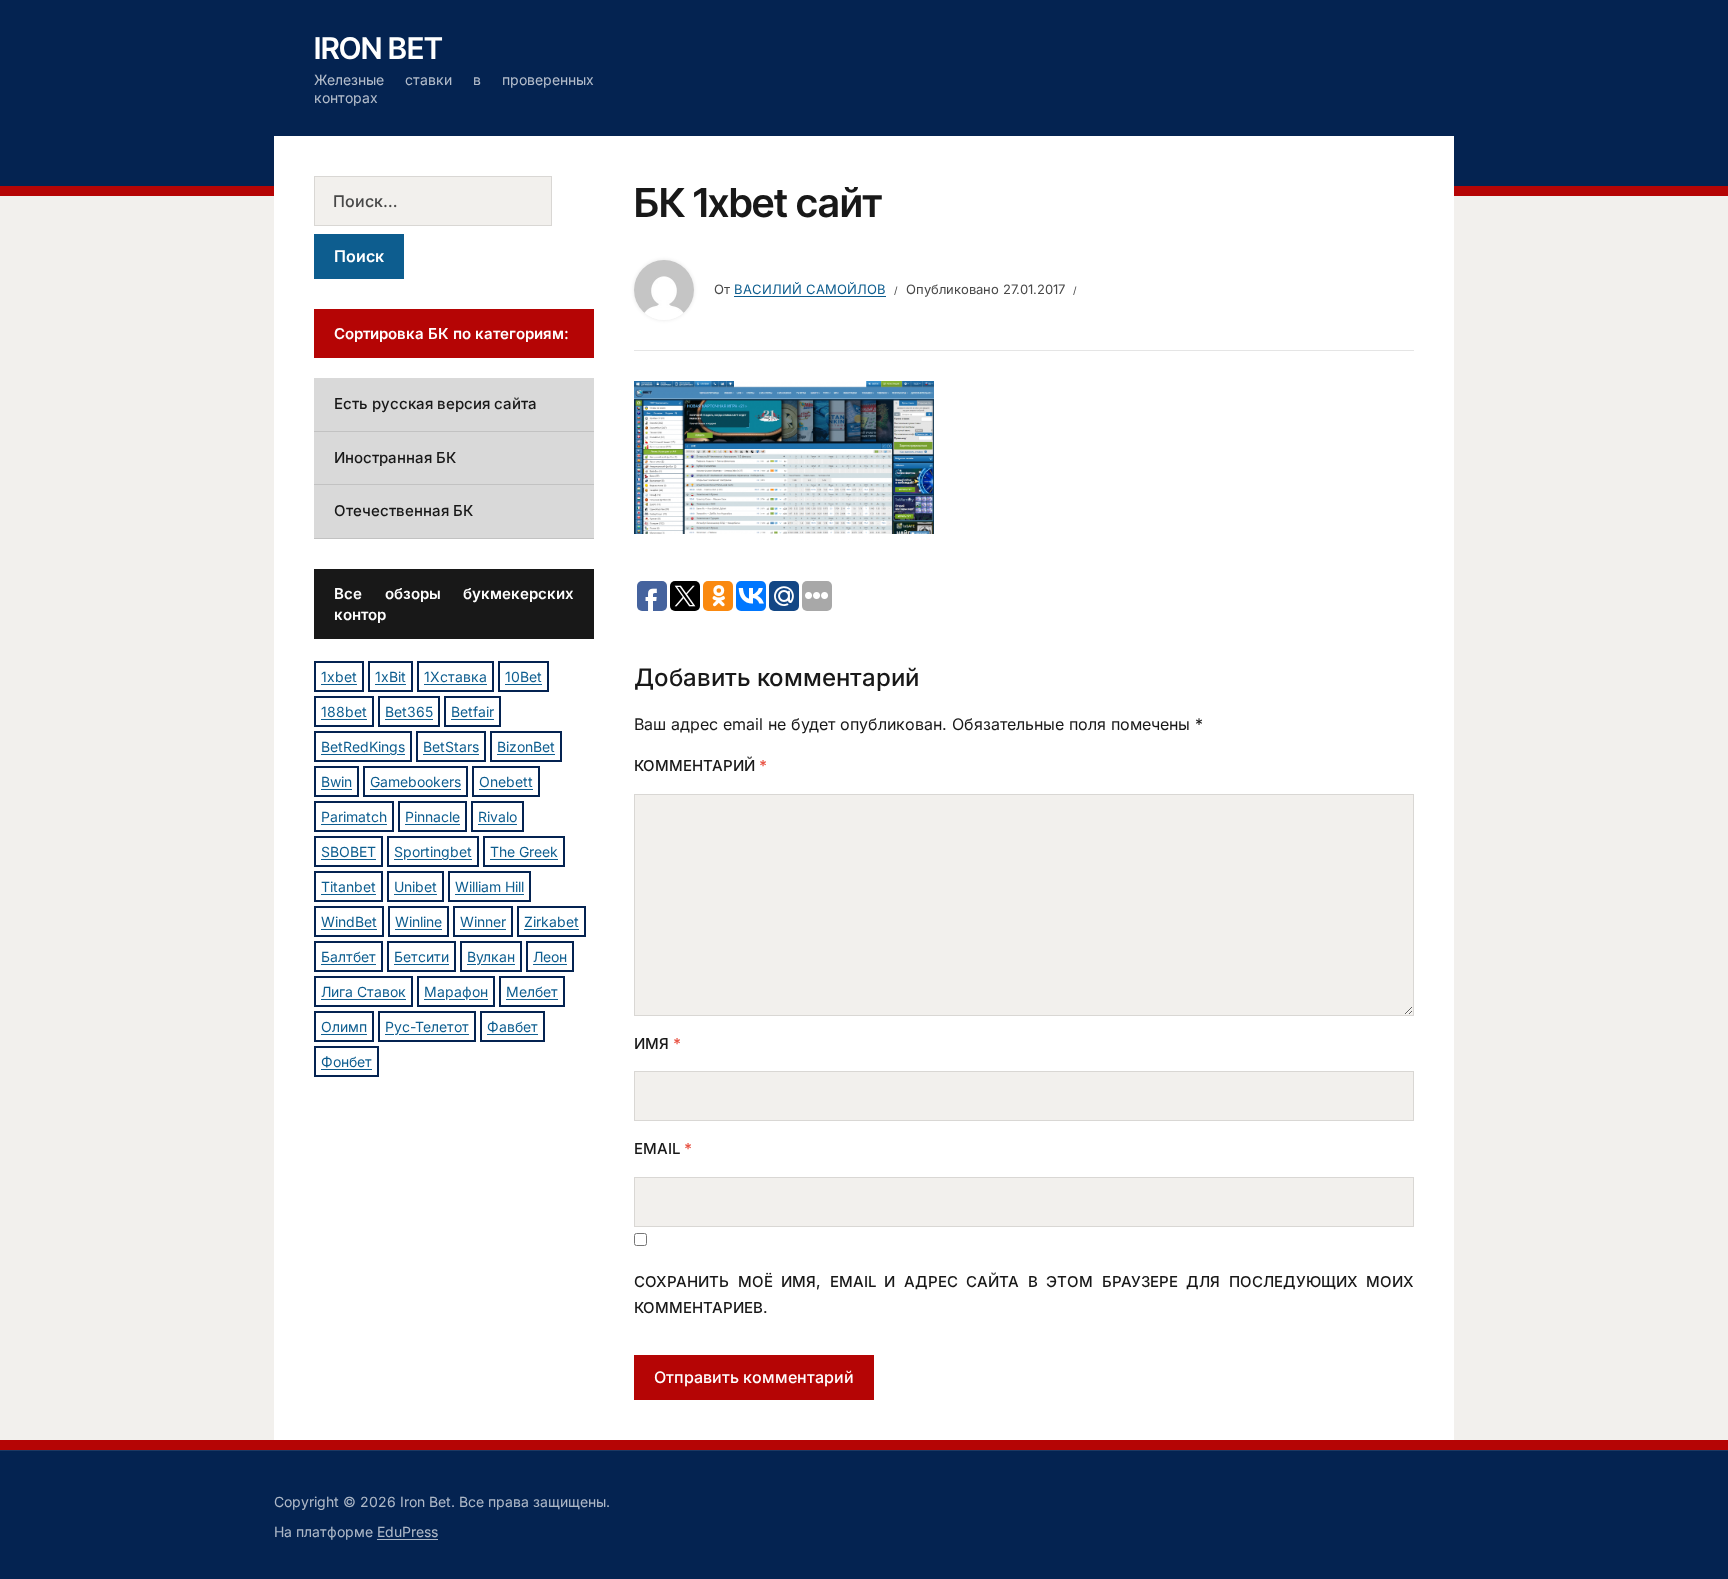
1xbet (339, 676)
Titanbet (348, 886)
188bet (344, 711)
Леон (550, 956)
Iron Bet (378, 48)
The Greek (524, 851)
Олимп (344, 1026)
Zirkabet (551, 921)
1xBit (390, 676)
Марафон (456, 991)
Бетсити (421, 956)
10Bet (523, 676)
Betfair (472, 711)
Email (663, 1148)
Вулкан (491, 956)
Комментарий (700, 765)
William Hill (489, 886)
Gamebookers (415, 781)
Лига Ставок (363, 991)
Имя (657, 1043)
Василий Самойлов (810, 289)
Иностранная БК (395, 457)
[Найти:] (454, 201)
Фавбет (512, 1026)
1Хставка (455, 676)
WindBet (349, 921)
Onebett (506, 781)
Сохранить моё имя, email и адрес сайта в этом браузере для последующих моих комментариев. (1024, 1294)
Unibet (415, 886)
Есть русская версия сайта (435, 403)
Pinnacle (432, 816)
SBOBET (348, 851)
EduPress (407, 1531)
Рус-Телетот (427, 1026)
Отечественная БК (403, 510)
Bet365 (409, 711)
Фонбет (346, 1061)
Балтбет (348, 956)
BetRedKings (363, 746)
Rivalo (497, 816)
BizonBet (526, 746)
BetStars (451, 746)
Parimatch (354, 816)
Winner (483, 921)
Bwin (336, 781)
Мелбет (532, 991)
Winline (418, 921)
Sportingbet (433, 851)
